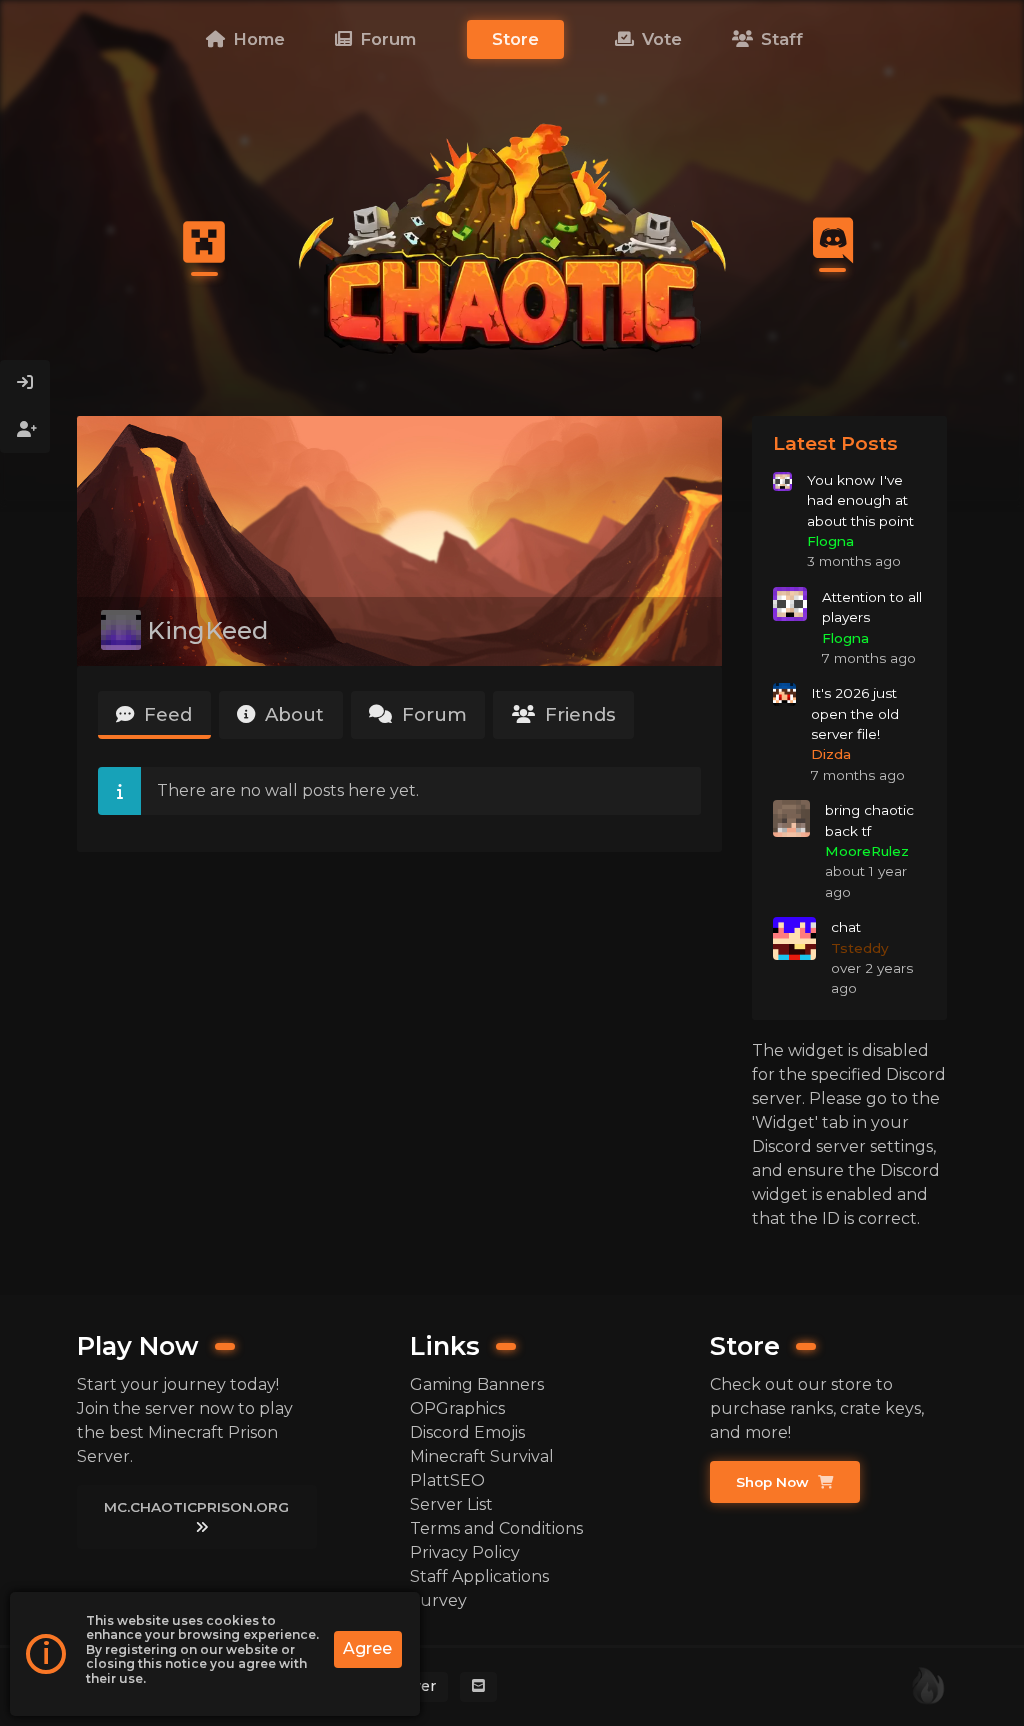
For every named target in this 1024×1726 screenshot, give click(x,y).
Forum (385, 39)
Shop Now (774, 1482)
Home (256, 39)
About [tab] (292, 714)
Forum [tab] (432, 714)
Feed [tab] (165, 714)
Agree (367, 1648)
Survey (438, 1600)
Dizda (831, 754)
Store (515, 39)
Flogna (830, 541)
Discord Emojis (467, 1432)
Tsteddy (860, 948)
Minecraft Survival (482, 1456)
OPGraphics (457, 1408)
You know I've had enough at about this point (860, 500)
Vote (659, 39)
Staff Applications (479, 1576)
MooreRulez (867, 851)
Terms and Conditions (496, 1528)
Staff (779, 39)
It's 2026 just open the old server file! (855, 713)
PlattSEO (447, 1480)
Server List (451, 1504)
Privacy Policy (465, 1552)
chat (846, 927)
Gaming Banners (477, 1384)
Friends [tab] (578, 714)
